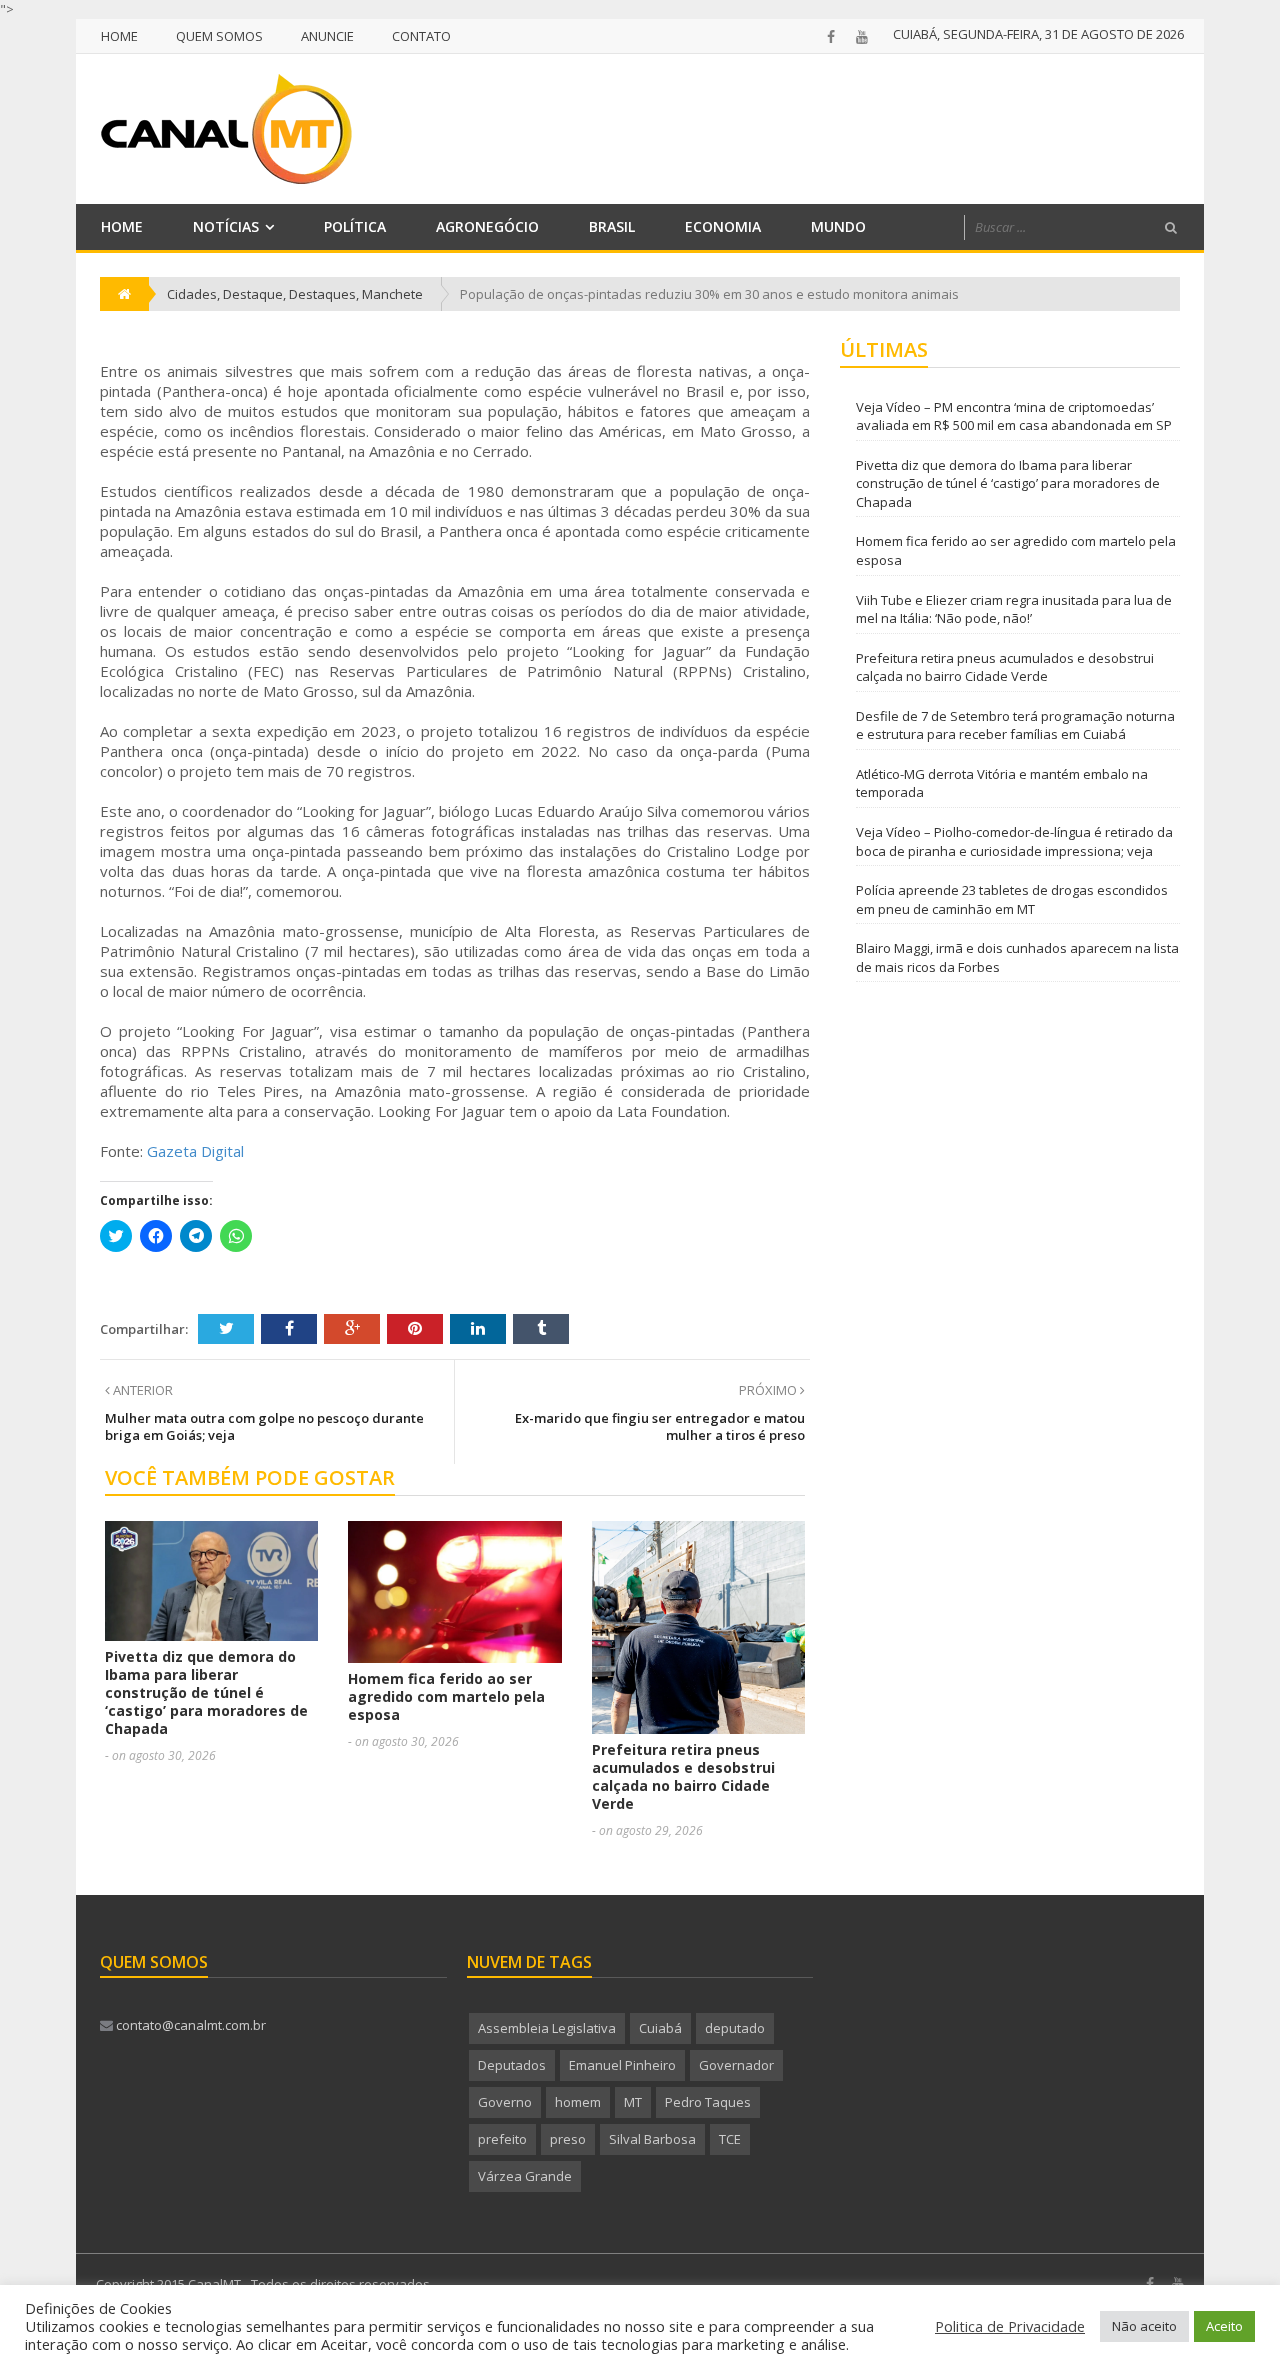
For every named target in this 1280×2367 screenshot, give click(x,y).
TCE (730, 2139)
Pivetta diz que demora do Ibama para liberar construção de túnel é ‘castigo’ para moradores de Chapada (206, 1692)
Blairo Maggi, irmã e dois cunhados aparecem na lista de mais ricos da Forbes (1017, 957)
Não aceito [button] (1144, 2326)
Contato (421, 36)
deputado (735, 2028)
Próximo (769, 1390)
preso (568, 2139)
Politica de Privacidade (1010, 2326)
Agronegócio (487, 226)
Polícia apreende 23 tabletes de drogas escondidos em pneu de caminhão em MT (1012, 899)
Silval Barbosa (652, 2139)
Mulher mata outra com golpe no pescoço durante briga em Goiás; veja (264, 1426)
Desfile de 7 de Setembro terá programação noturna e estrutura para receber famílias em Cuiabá (1015, 725)
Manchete (392, 294)
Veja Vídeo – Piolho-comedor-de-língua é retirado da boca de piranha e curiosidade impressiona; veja (1014, 841)
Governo (505, 2102)
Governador (736, 2065)
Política (355, 226)
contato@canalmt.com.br (189, 2025)
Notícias (226, 226)
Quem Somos (219, 36)
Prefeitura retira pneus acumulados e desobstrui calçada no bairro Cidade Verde (683, 1776)
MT (633, 2102)
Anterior (141, 1390)
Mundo (838, 226)
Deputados (512, 2065)
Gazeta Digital (195, 1151)
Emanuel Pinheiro (622, 2065)
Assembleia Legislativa (547, 2028)
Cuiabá (660, 2028)
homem (578, 2102)
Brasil (612, 226)
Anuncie (327, 36)
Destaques (322, 294)
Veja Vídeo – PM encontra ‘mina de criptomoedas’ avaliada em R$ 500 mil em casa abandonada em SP (1014, 416)
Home (119, 36)
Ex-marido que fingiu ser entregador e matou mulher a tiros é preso (660, 1426)
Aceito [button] (1224, 2326)
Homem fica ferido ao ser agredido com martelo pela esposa (446, 1696)
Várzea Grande (525, 2176)
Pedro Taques (708, 2102)
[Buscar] (1171, 228)
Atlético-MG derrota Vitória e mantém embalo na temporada (1002, 783)
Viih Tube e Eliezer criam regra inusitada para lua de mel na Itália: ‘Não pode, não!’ (1014, 609)
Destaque (253, 294)
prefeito (502, 2139)
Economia (723, 226)
